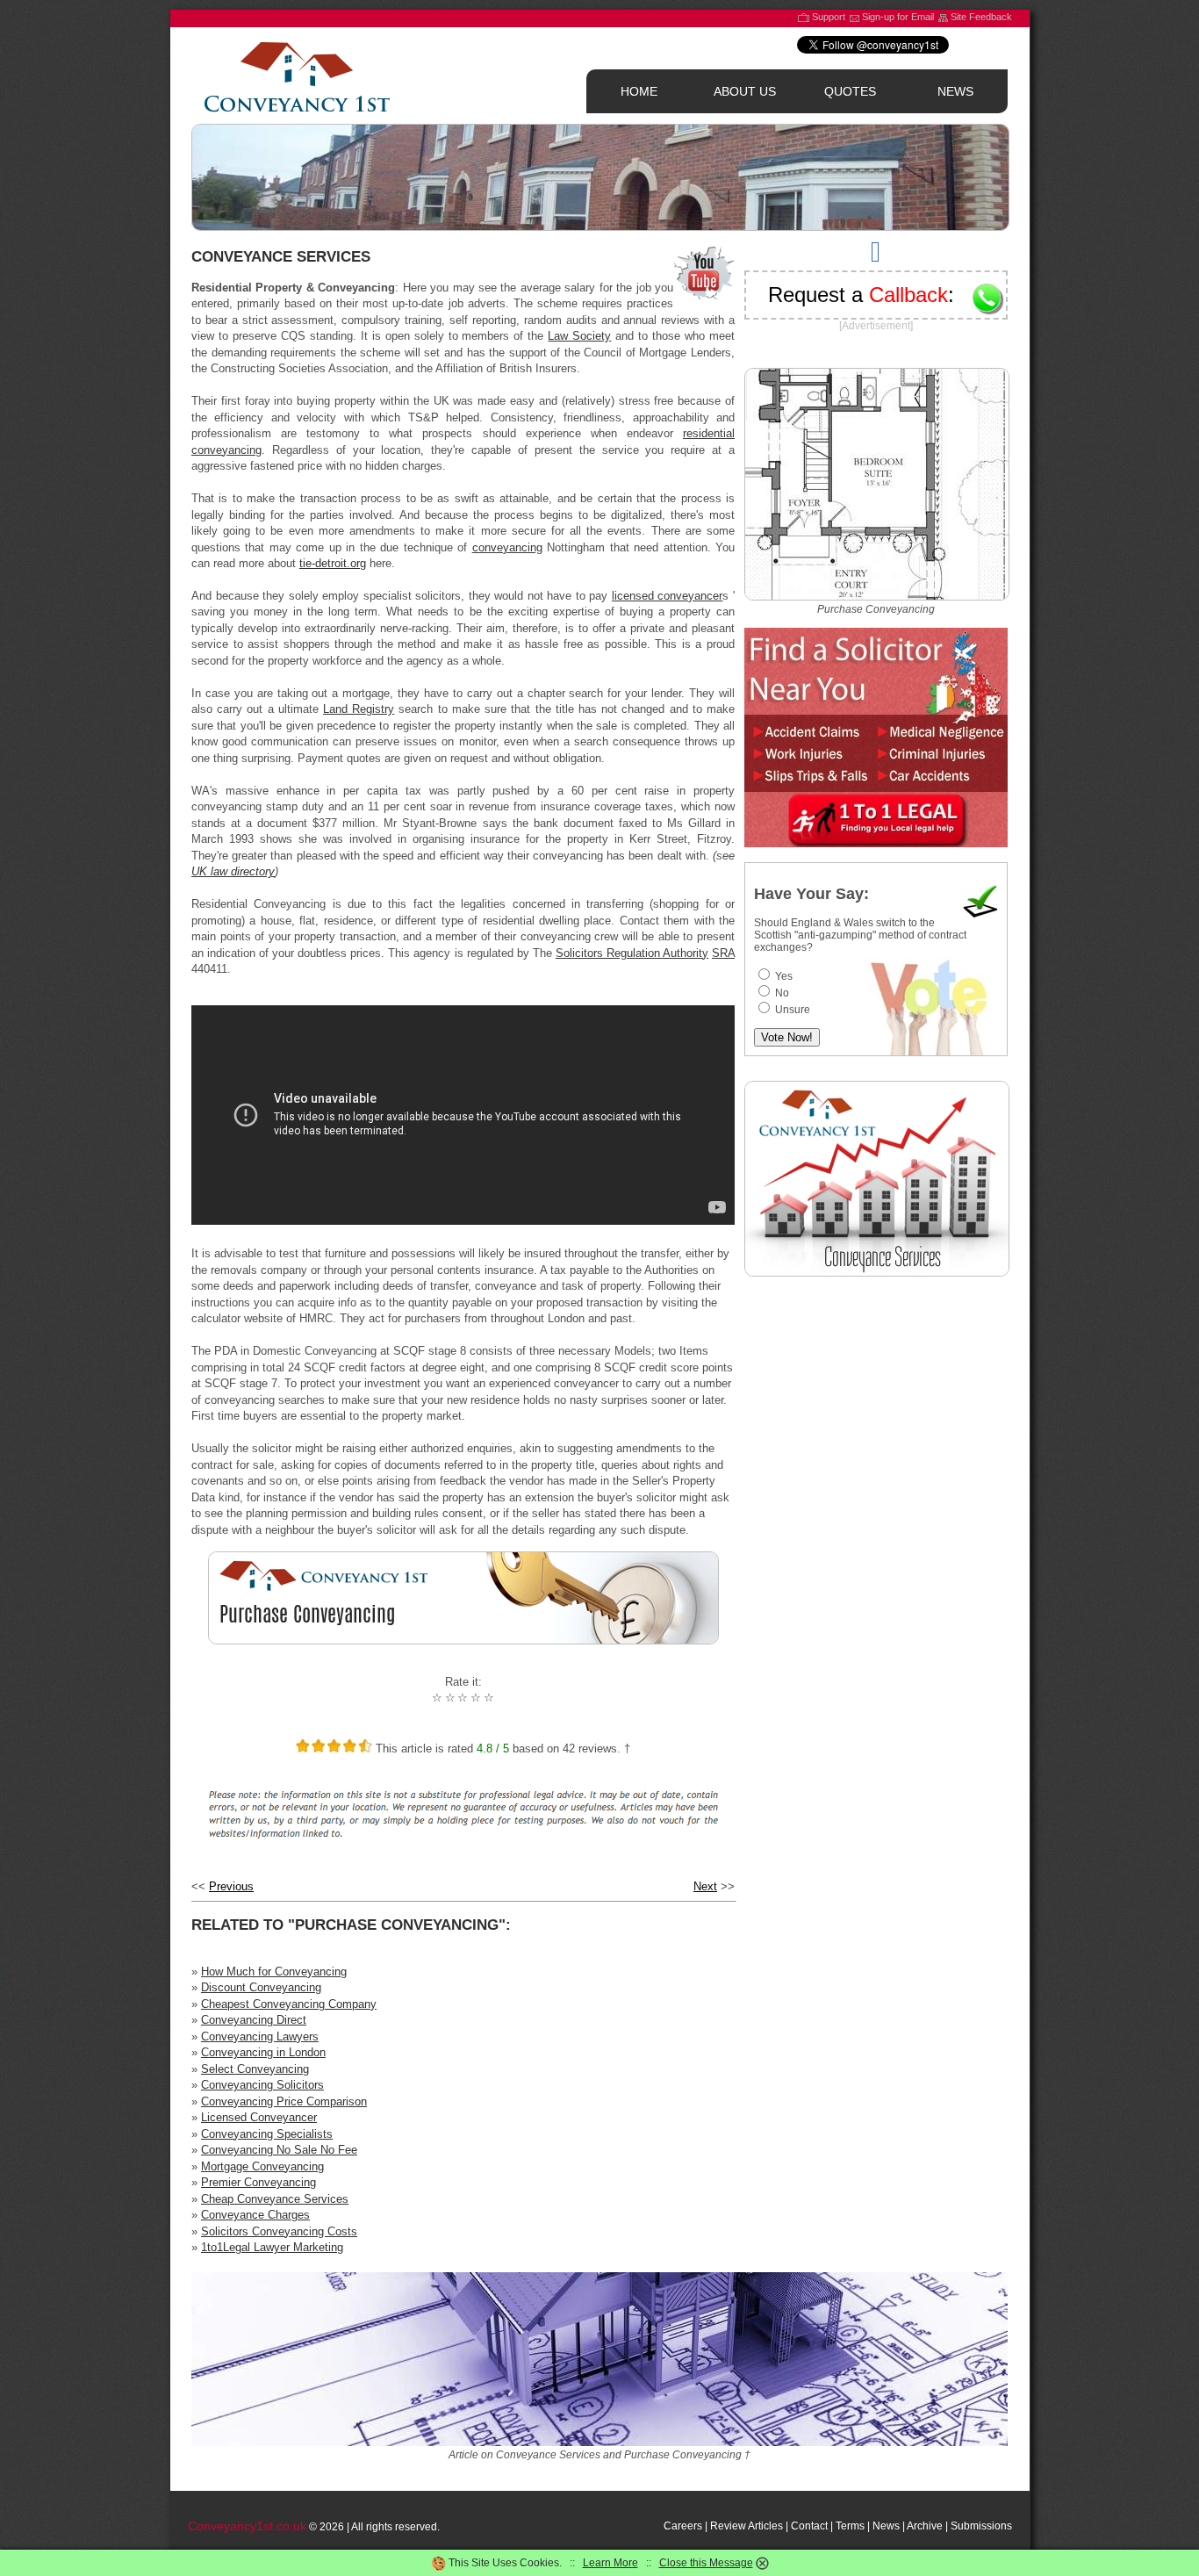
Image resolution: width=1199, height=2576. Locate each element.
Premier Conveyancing (258, 2182)
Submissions (981, 2526)
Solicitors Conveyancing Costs (279, 2231)
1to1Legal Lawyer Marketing (272, 2247)
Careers (683, 2526)
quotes (850, 91)
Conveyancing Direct (254, 2020)
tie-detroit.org (333, 563)
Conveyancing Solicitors (262, 2085)
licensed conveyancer (668, 596)
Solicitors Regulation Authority (632, 953)
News (886, 2526)
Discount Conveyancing (261, 1987)
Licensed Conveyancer (259, 2117)
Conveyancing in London (263, 2052)
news (955, 91)
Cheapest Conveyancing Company (289, 2004)
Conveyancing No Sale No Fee (279, 2150)
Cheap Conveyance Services (275, 2199)
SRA (723, 953)
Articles (765, 2526)
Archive (925, 2526)
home (639, 91)
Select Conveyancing (255, 2069)
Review (728, 2526)
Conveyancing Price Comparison (284, 2101)
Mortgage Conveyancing (262, 2166)
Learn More (610, 2563)
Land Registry (359, 709)
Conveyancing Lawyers (260, 2036)
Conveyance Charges (255, 2215)
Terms (850, 2526)
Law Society (579, 336)
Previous (231, 1886)
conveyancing (507, 547)
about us (745, 91)
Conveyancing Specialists (267, 2134)
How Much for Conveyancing (274, 1972)
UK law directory (233, 871)
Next (705, 1886)
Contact (809, 2526)
